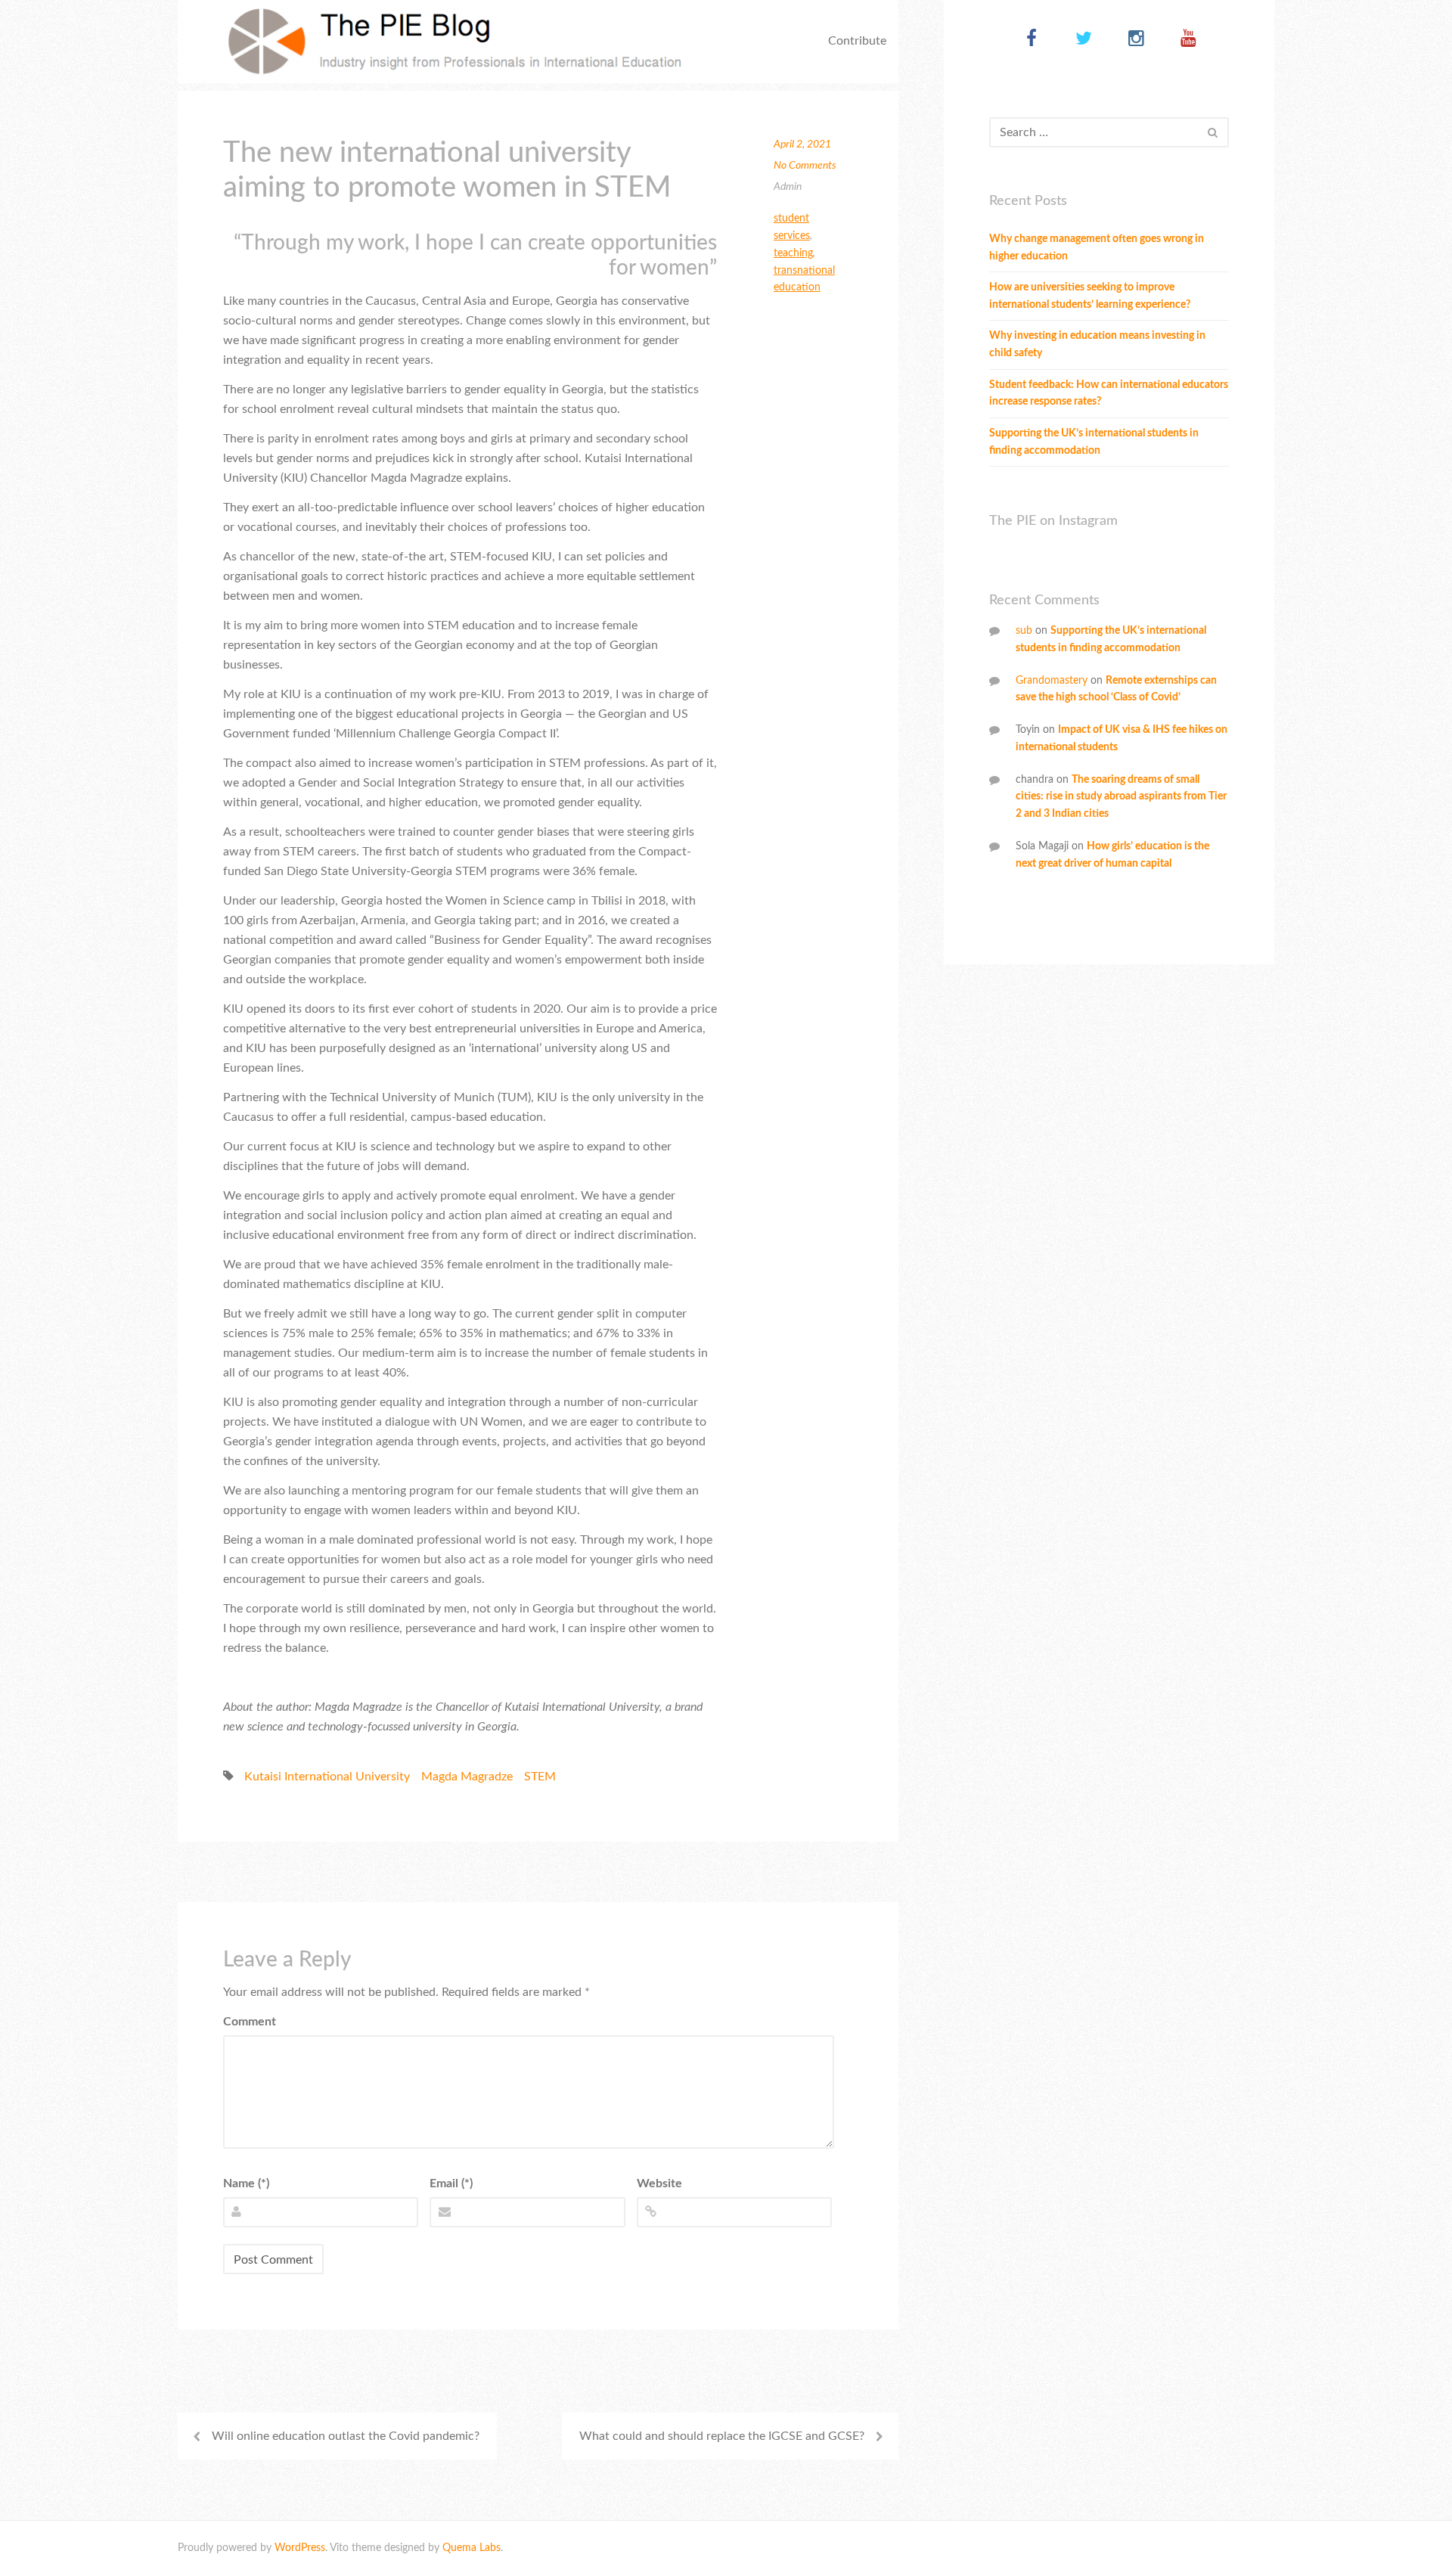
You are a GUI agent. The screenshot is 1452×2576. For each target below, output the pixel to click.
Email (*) (451, 2183)
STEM (540, 1777)
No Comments (805, 166)
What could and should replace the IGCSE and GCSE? (722, 2436)
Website (659, 2183)
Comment (250, 2022)
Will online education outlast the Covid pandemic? (346, 2436)
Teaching (793, 253)
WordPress (300, 2548)
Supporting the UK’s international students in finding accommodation (1094, 442)
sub (1024, 631)
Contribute (857, 41)
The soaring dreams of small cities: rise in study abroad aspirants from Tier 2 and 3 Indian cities (1121, 797)
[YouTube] (1188, 40)
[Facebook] (1032, 40)
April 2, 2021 (802, 144)
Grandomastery (1052, 681)
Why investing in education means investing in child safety (1097, 345)
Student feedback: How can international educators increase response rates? (1109, 394)
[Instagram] (1136, 40)
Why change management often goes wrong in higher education (1097, 248)
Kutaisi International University (327, 1777)
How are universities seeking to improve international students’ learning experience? (1090, 296)
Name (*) (246, 2183)
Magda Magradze (467, 1777)
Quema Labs (472, 2548)
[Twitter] (1084, 40)
